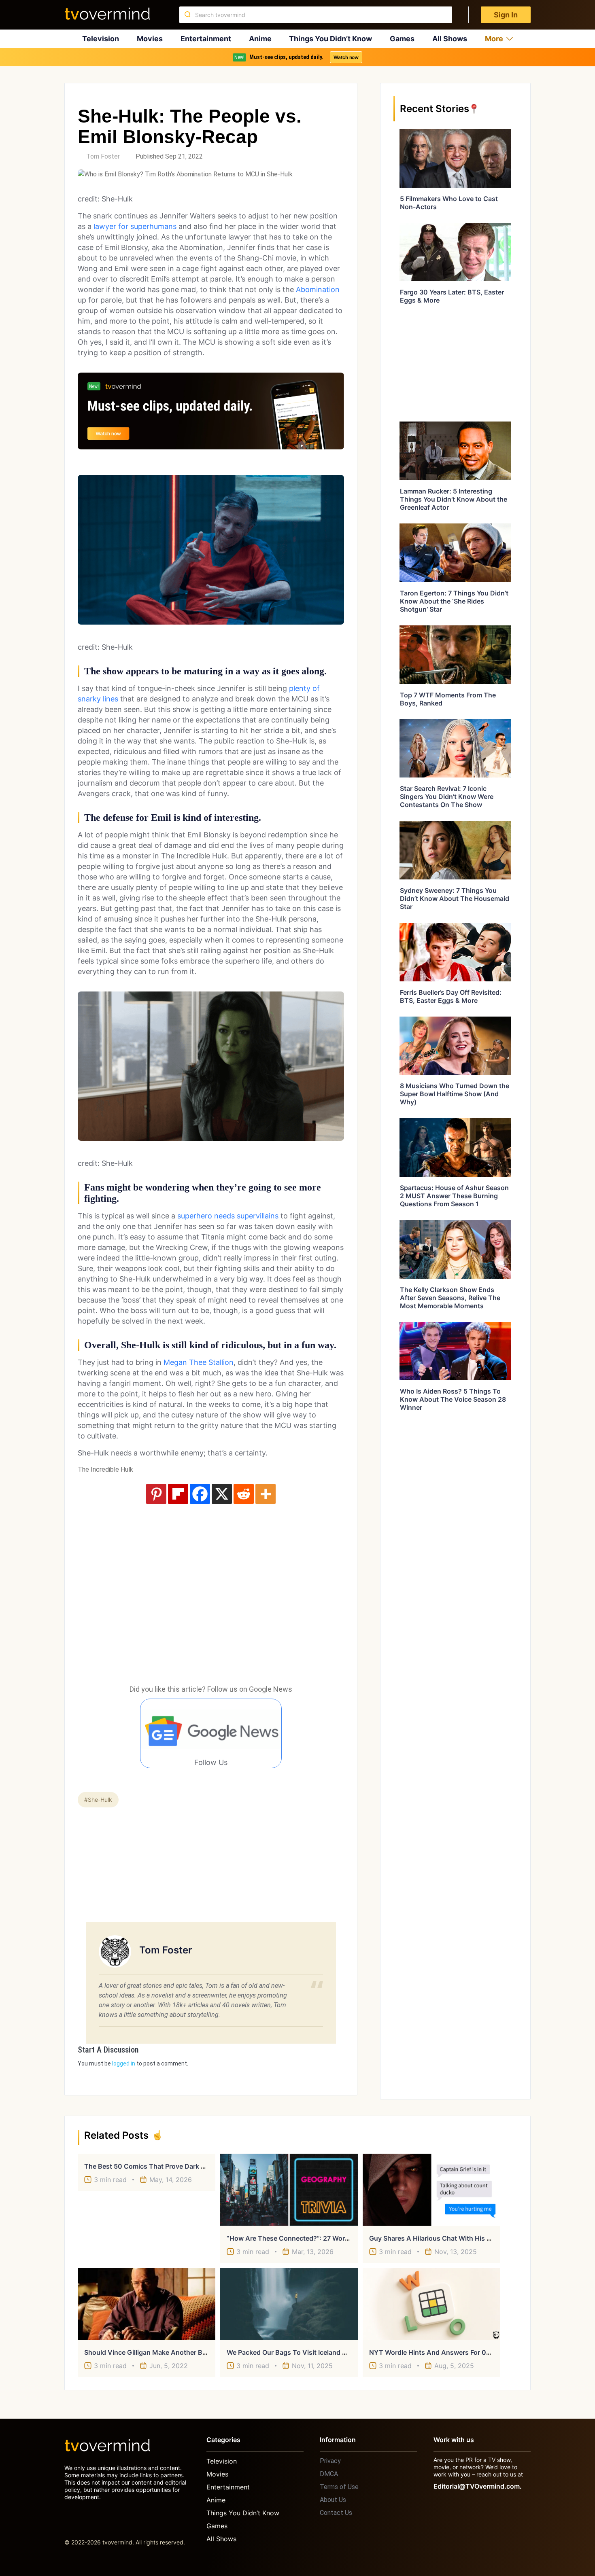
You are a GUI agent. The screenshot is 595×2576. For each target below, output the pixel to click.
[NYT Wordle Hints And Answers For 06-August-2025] (431, 2304)
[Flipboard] (178, 1494)
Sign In (506, 15)
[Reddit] (244, 1494)
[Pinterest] (156, 1494)
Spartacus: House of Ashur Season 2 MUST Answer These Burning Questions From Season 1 (454, 1196)
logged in (124, 2063)
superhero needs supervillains (228, 1216)
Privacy (330, 2461)
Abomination (318, 289)
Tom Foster (103, 156)
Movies (150, 39)
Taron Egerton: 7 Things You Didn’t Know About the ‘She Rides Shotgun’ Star (454, 601)
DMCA (329, 2474)
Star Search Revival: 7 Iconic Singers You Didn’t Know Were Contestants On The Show (447, 797)
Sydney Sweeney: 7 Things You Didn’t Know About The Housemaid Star (455, 898)
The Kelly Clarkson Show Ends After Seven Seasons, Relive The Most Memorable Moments (450, 1298)
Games (402, 39)
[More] (266, 1494)
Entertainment (206, 39)
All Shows (450, 39)
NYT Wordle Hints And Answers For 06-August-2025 (452, 2352)
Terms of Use (339, 2487)
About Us (333, 2500)
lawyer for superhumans (135, 226)
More (494, 39)
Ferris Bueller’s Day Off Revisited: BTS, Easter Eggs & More (451, 996)
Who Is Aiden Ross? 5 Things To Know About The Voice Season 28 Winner (453, 1399)
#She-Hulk (98, 1800)
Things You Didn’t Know (330, 39)
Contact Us (336, 2513)
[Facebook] (200, 1494)
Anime (260, 39)
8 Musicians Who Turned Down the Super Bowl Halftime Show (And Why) (455, 1094)
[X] (222, 1494)
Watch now (346, 57)
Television (101, 39)
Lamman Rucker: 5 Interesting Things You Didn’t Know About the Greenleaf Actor (454, 499)
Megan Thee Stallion (199, 1362)
